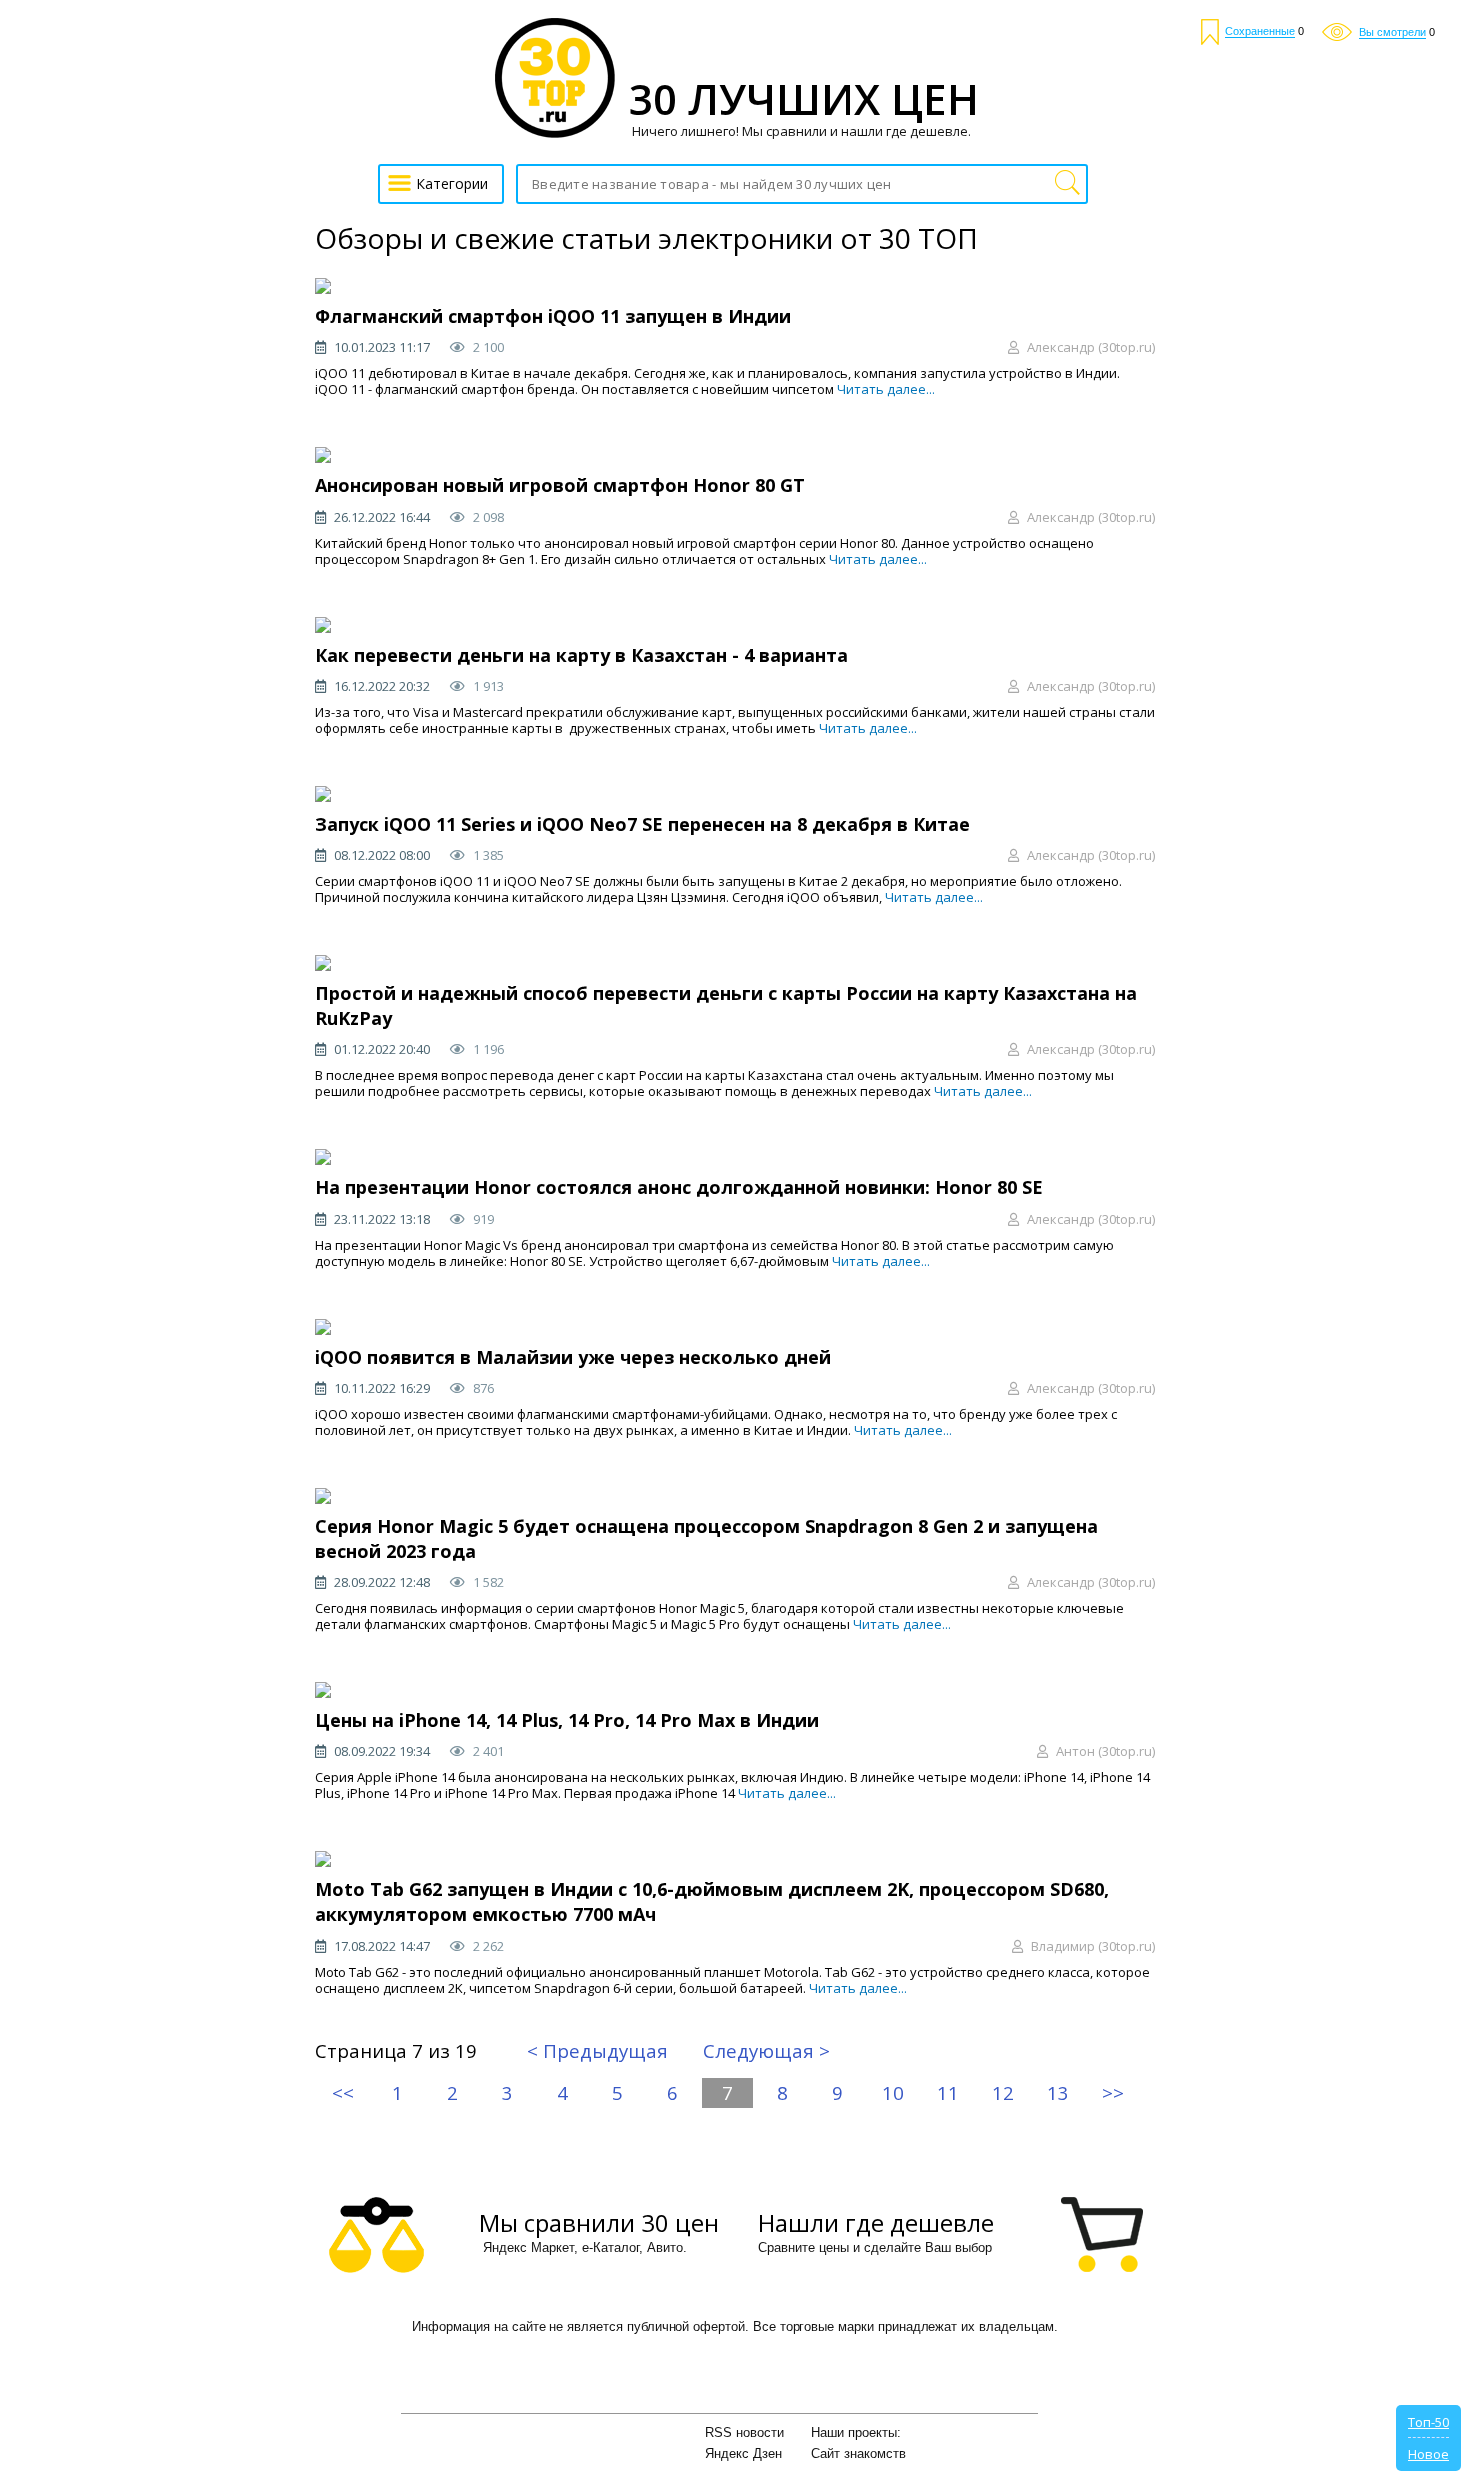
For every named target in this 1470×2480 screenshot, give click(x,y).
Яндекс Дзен (743, 2453)
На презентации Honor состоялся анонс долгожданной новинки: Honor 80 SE (679, 1187)
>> (1113, 2092)
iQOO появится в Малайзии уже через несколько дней (573, 1357)
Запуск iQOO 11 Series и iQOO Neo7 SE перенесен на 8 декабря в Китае (642, 824)
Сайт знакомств (858, 2453)
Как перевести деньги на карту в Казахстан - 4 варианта (581, 655)
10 (893, 2092)
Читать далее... (886, 389)
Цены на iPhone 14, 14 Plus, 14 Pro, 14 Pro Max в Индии (567, 1720)
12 (1003, 2092)
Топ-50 (1428, 2422)
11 (948, 2092)
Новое (1428, 2454)
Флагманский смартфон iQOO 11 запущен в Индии (553, 316)
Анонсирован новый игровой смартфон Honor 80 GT (560, 485)
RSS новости (744, 2432)
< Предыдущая (597, 2050)
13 (1058, 2092)
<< (343, 2092)
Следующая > (766, 2050)
